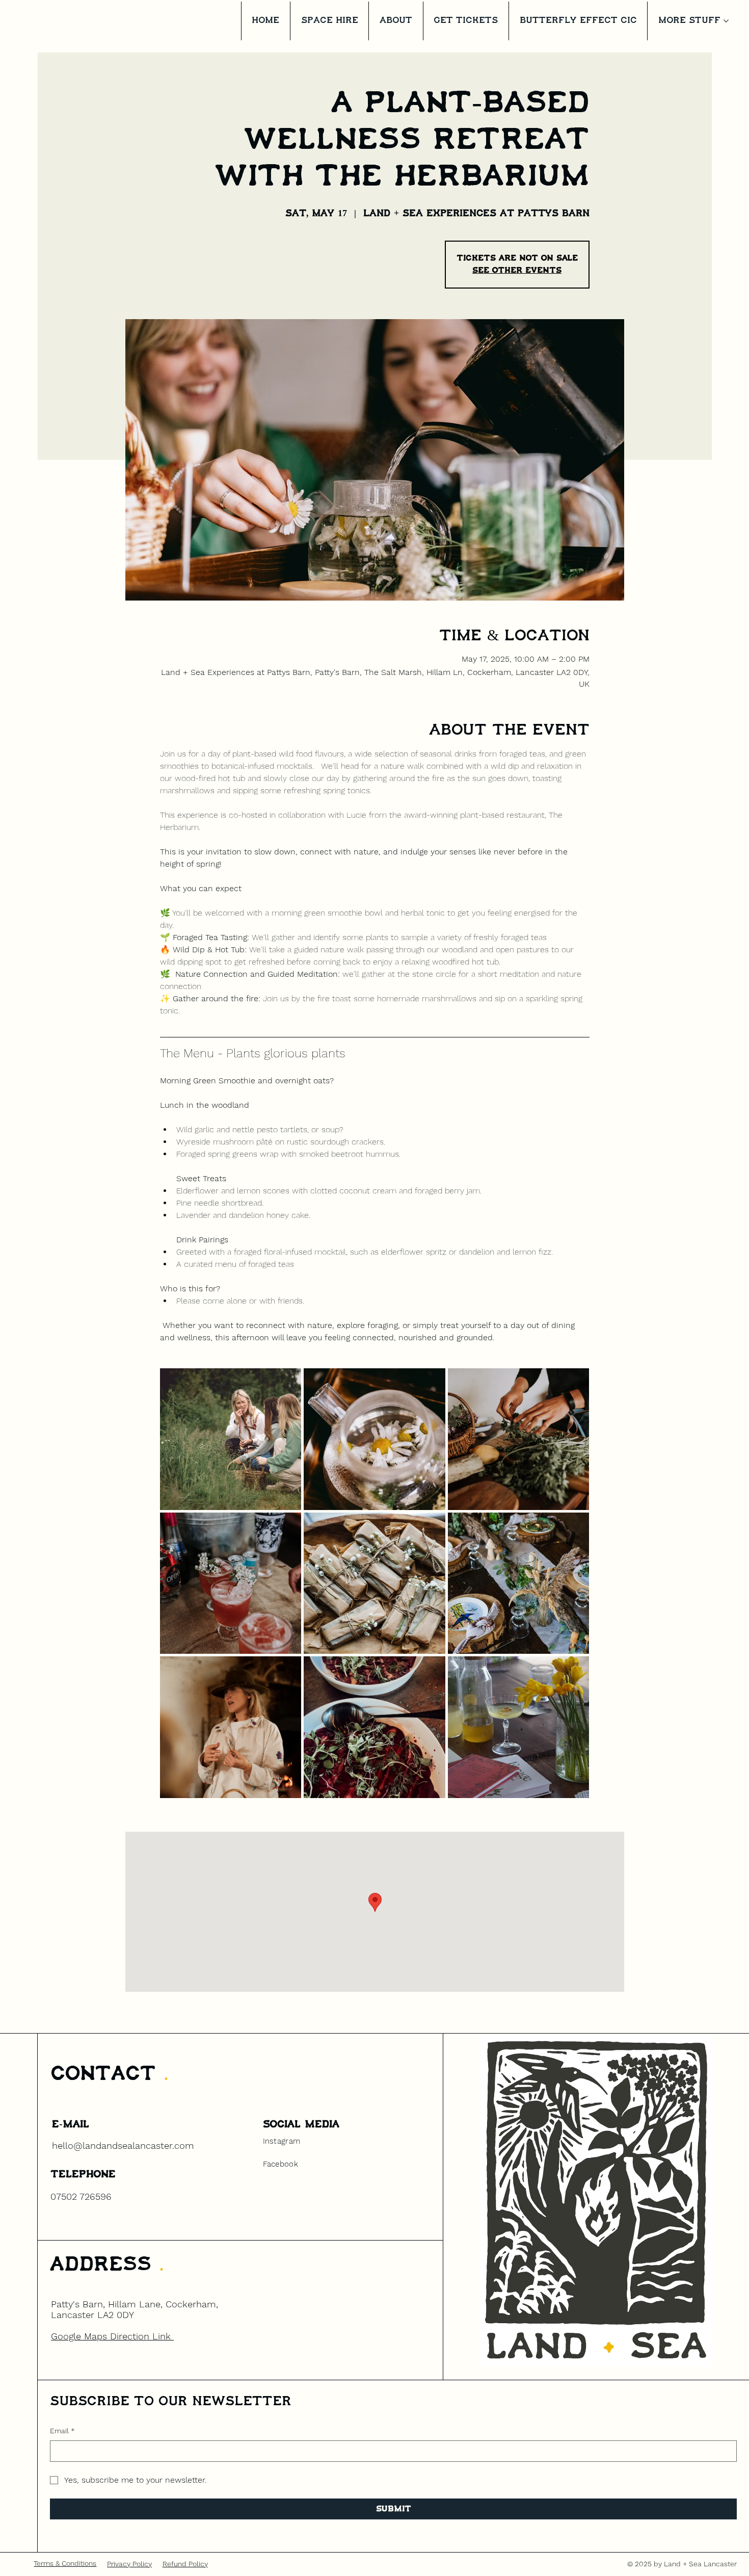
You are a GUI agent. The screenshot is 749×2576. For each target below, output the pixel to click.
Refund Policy (185, 2564)
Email (62, 2431)
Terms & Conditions (65, 2563)
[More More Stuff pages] (726, 21)
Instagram (282, 2141)
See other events (517, 270)
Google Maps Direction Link (112, 2336)
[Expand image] (231, 1439)
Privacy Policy (129, 2564)
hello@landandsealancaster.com (123, 2145)
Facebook (280, 2164)
